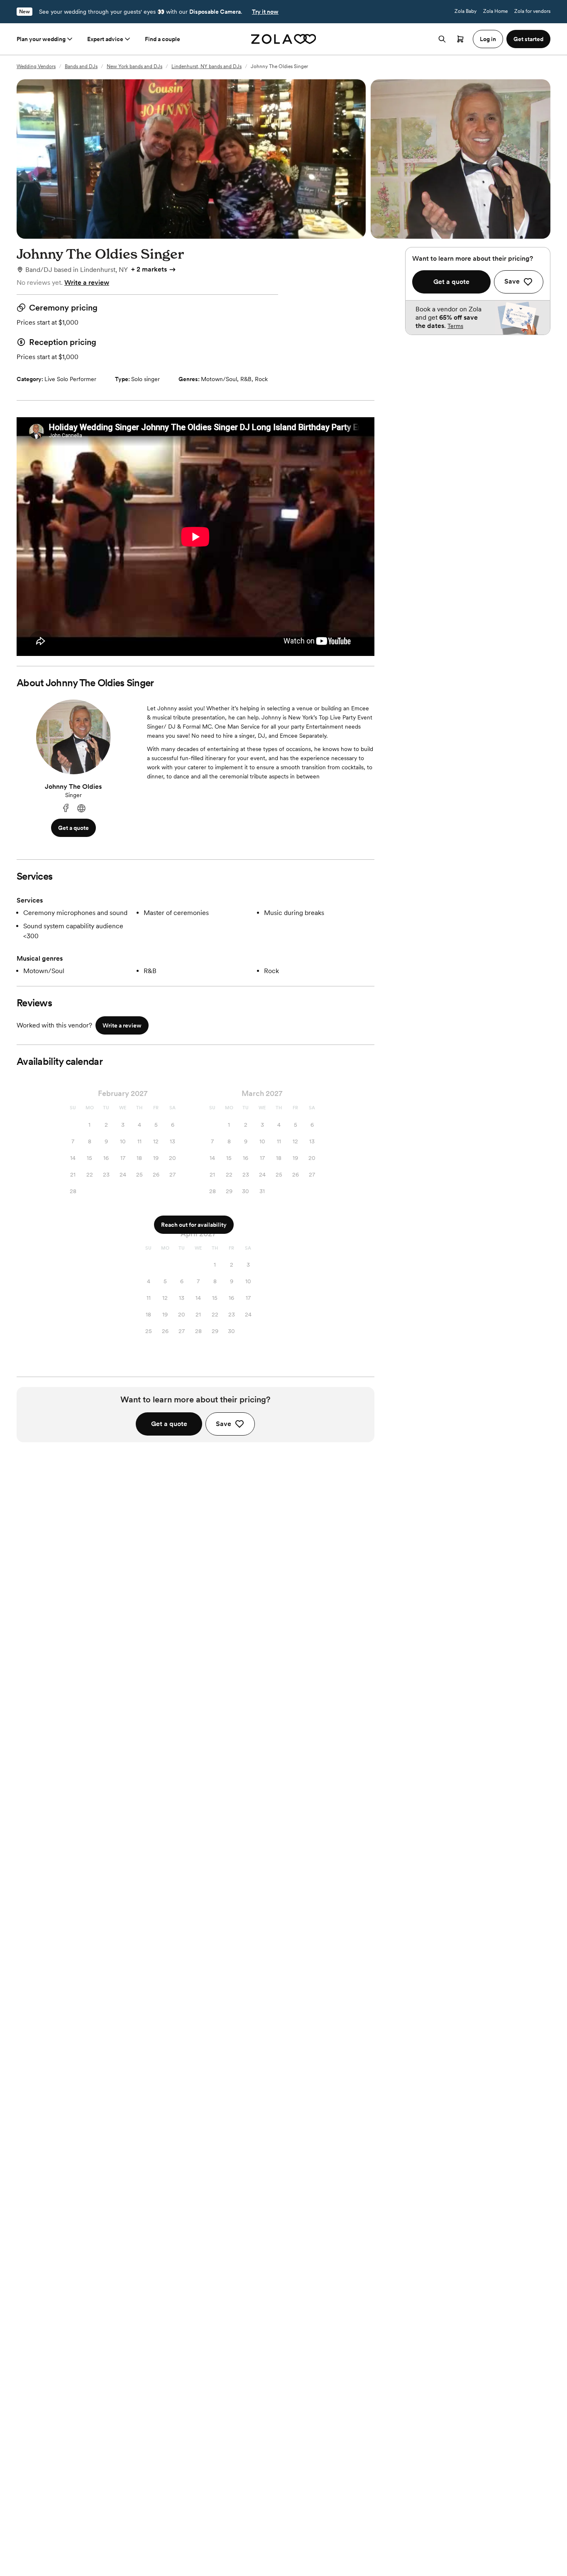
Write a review (87, 283)
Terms (455, 326)
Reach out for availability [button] (194, 1225)
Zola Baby (466, 11)
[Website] (81, 809)
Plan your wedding (41, 39)
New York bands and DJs (134, 66)
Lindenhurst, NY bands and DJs (207, 66)
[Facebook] (66, 809)
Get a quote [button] (73, 828)
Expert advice (105, 39)
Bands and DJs (81, 66)
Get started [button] (528, 39)
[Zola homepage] (284, 39)
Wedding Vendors (36, 66)
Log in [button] (488, 39)
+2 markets (149, 269)
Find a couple (163, 39)
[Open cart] (460, 39)
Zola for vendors (532, 11)
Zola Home (495, 11)
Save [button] (224, 1424)
